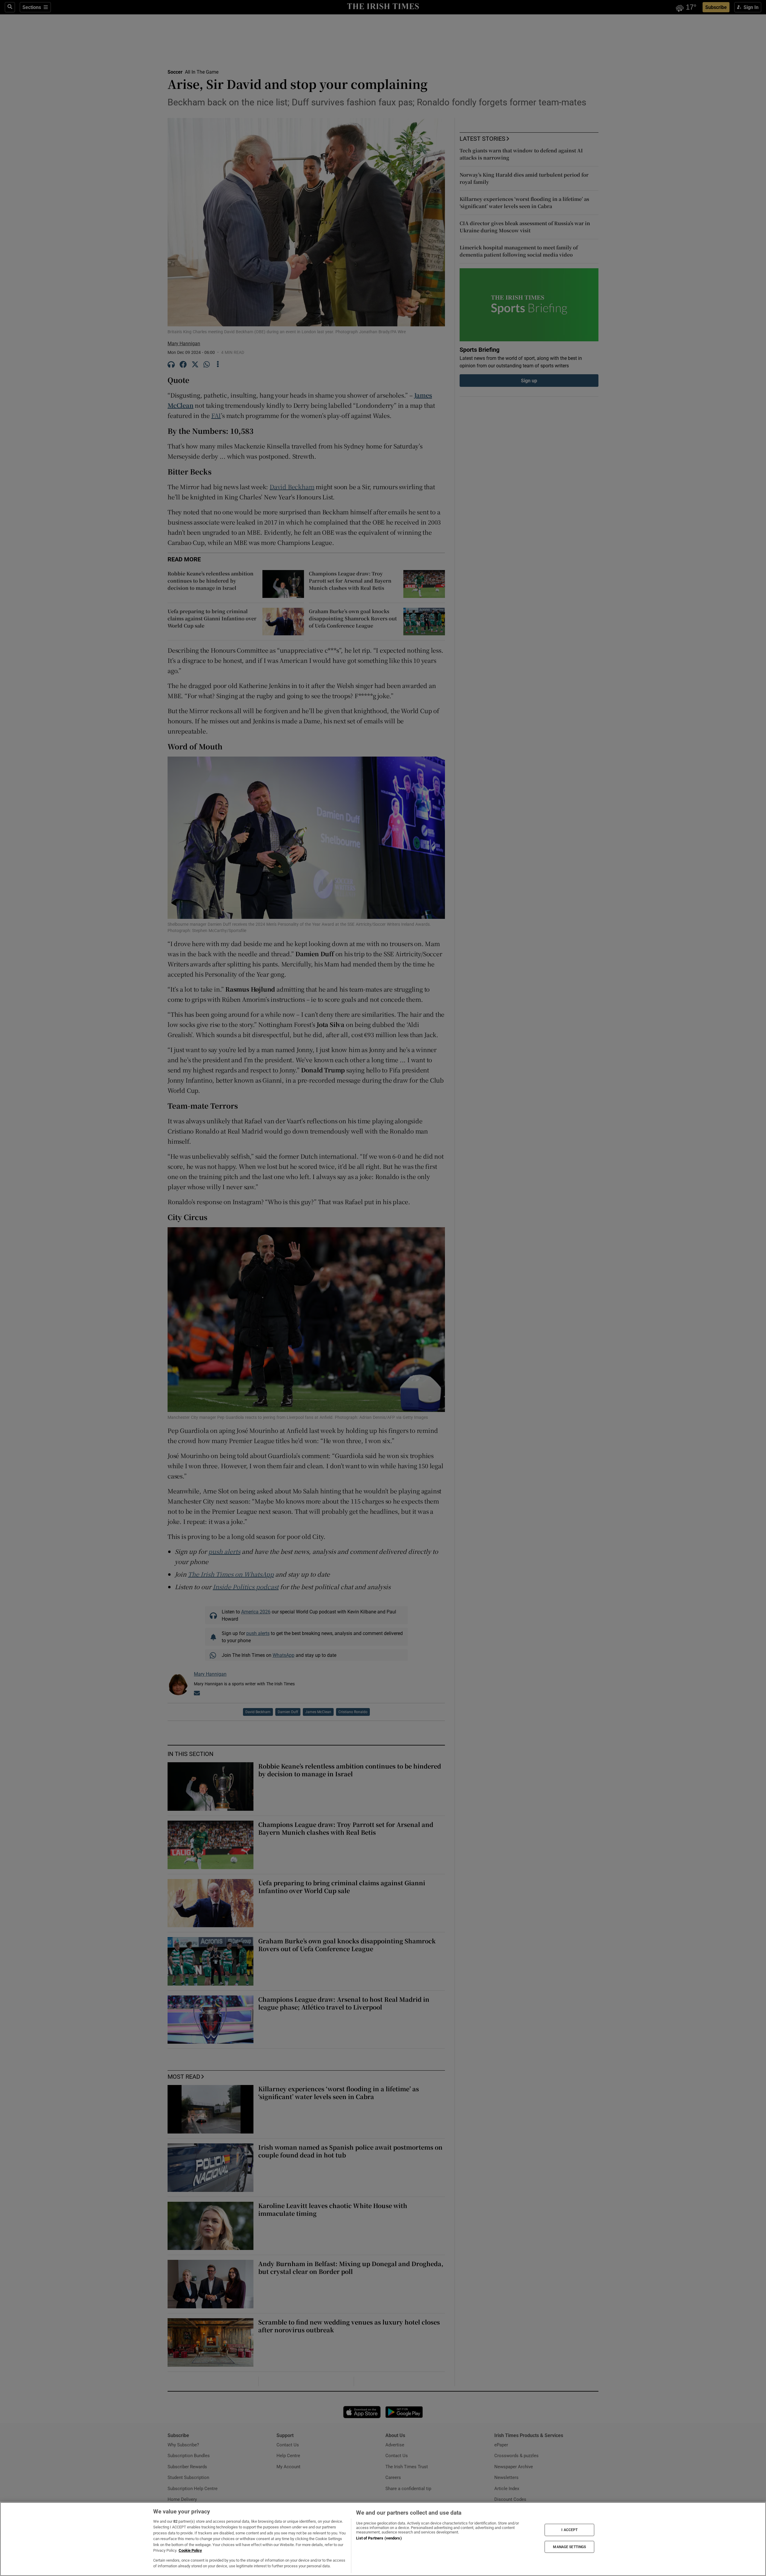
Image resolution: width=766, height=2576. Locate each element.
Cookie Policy (190, 2550)
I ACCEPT (569, 2530)
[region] (383, 2539)
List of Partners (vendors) (379, 2538)
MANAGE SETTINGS (569, 2547)
